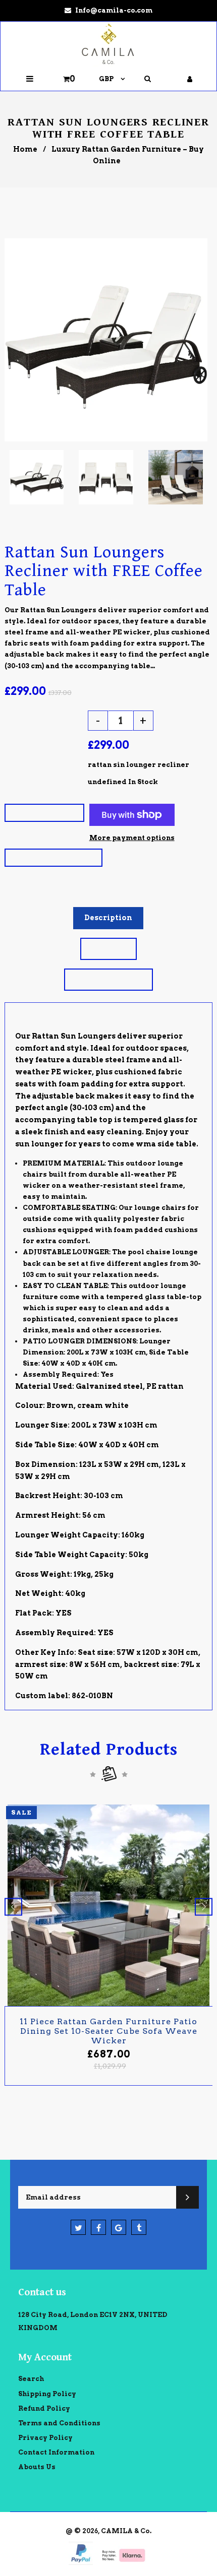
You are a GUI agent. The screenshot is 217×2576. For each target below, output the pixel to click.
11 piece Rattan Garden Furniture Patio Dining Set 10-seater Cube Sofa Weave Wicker (108, 2031)
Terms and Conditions (59, 2423)
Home (25, 149)
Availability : (36, 782)
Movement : (32, 765)
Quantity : (29, 719)
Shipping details (108, 979)
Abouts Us (37, 2467)
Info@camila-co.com (114, 10)
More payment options (132, 838)
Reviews (108, 948)
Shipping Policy (47, 2394)
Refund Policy (44, 2408)
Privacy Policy (45, 2438)
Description (108, 918)
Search (31, 2379)
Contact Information (56, 2452)
